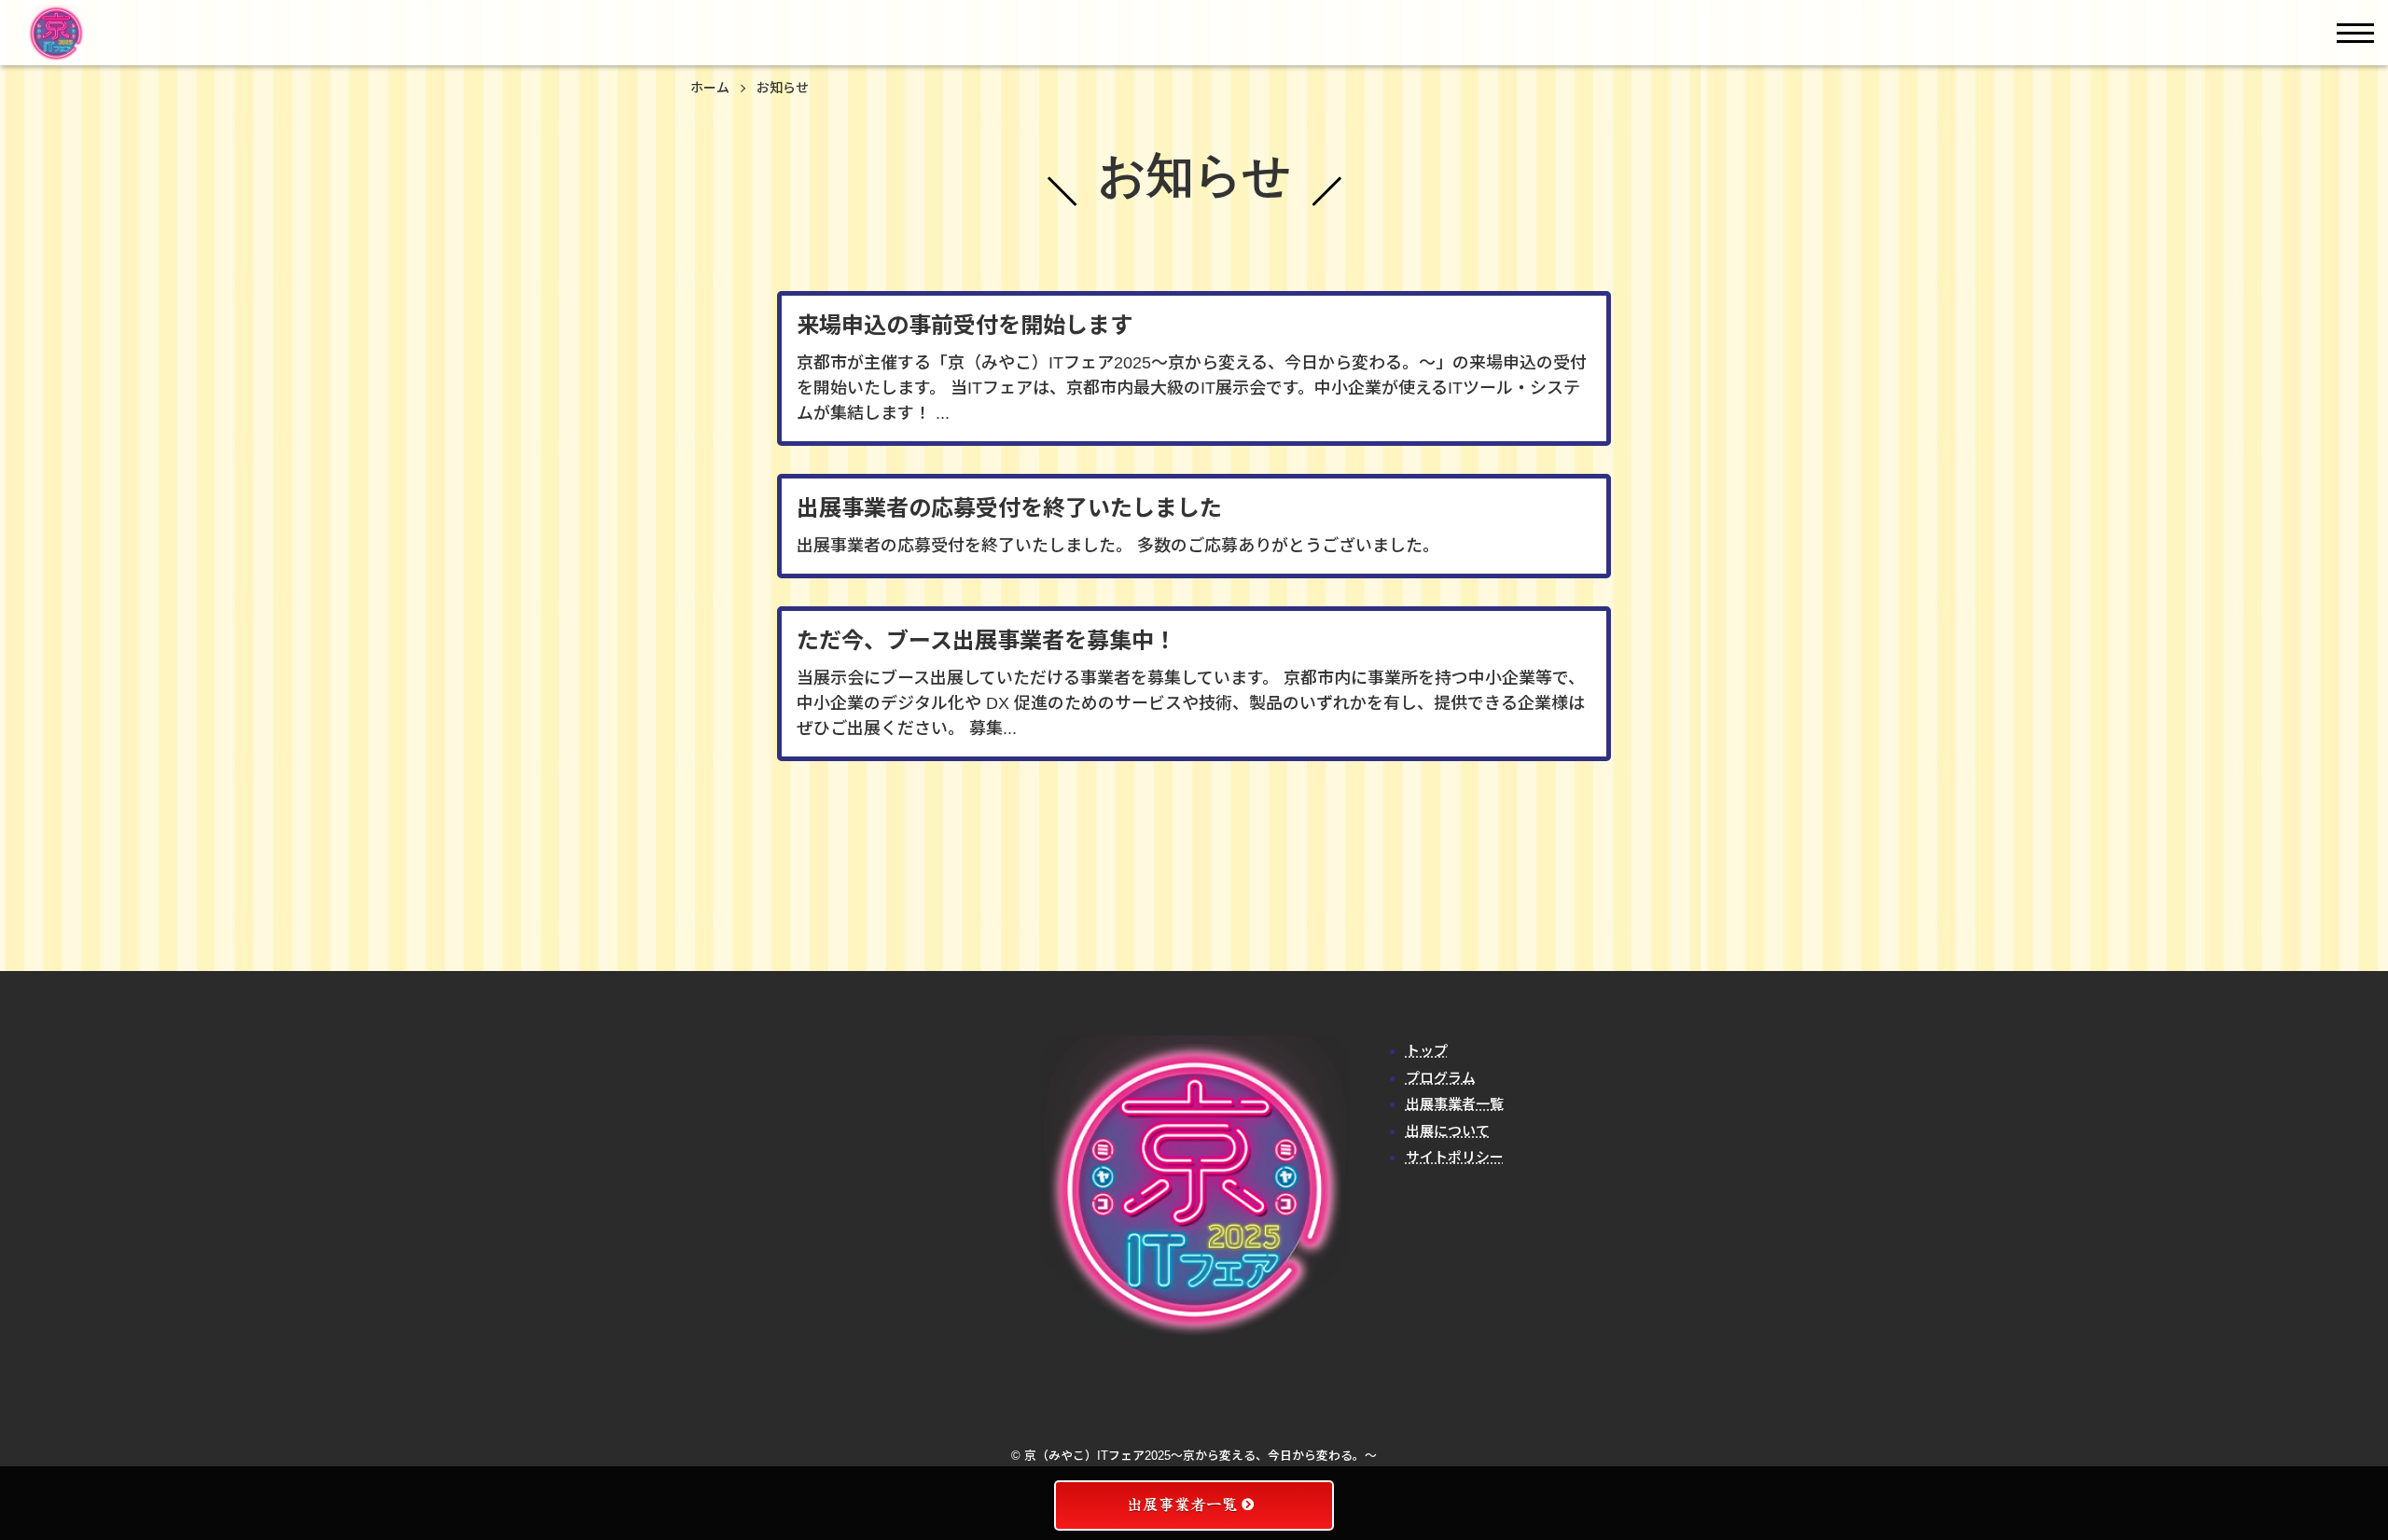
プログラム (1441, 1078)
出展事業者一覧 (1455, 1104)
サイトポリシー (1455, 1157)
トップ (1427, 1051)
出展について (1448, 1131)
